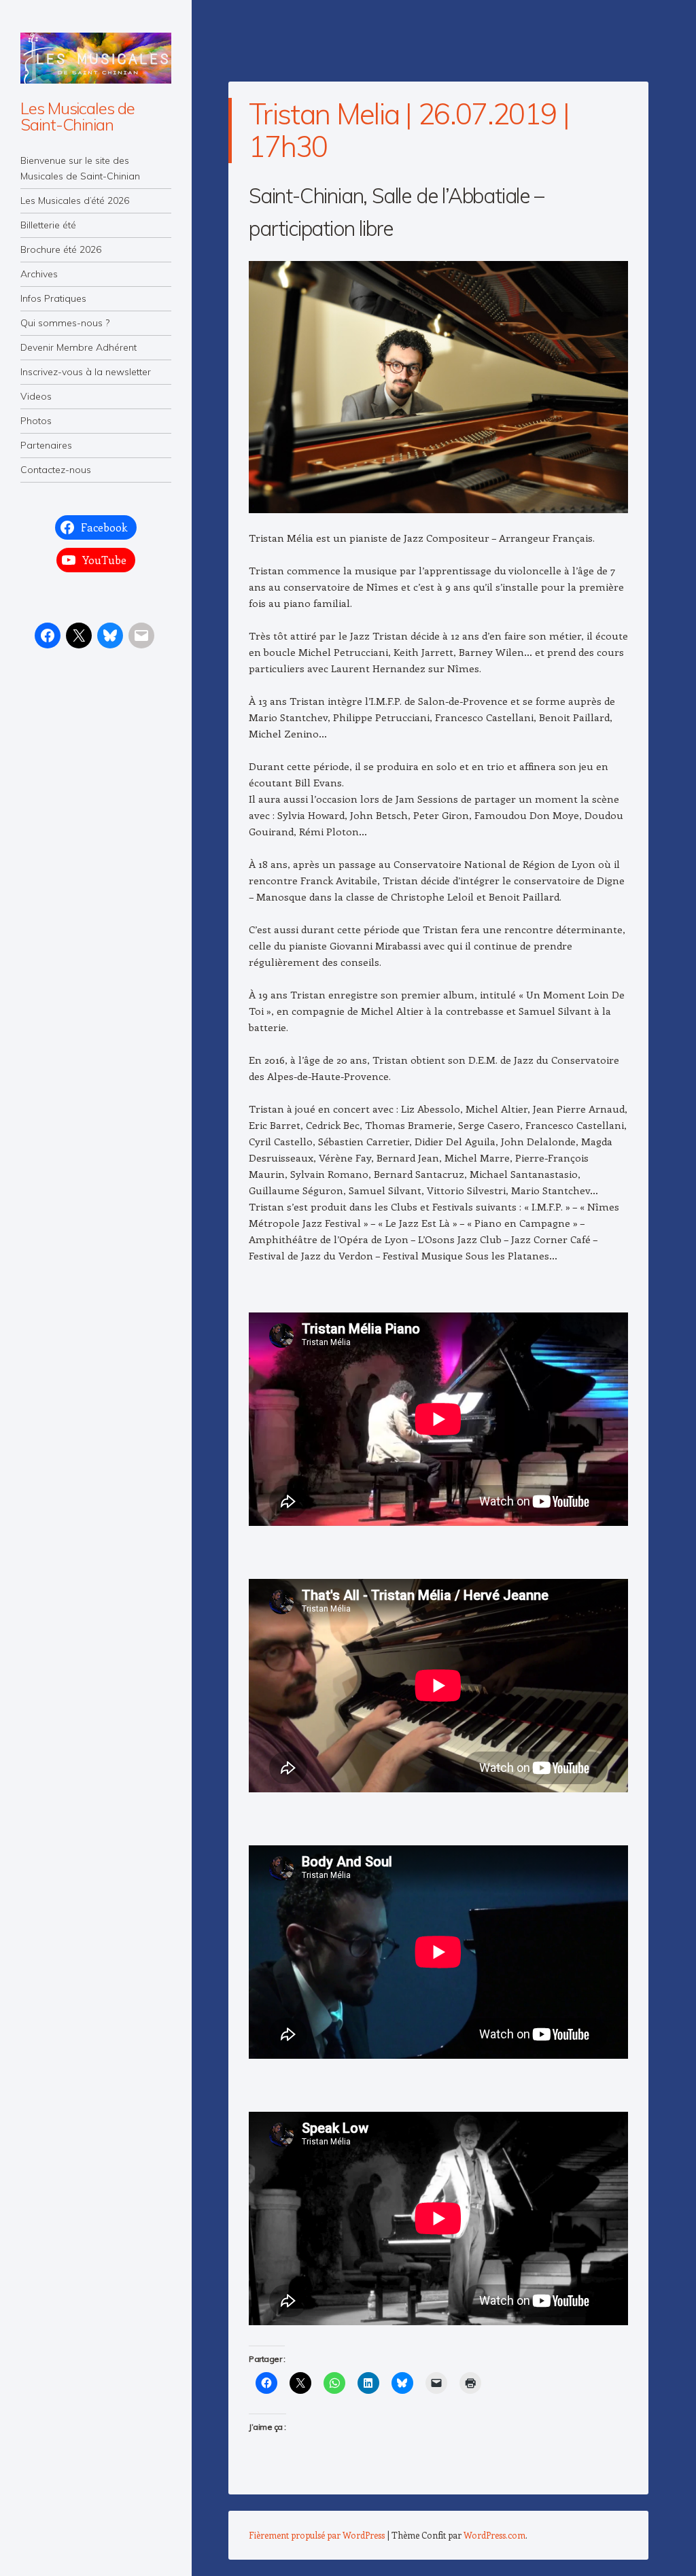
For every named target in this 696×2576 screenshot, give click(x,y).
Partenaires (46, 445)
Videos (36, 396)
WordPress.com (494, 2535)
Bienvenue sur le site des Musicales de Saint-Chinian (80, 168)
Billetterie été (48, 225)
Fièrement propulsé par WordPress (317, 2535)
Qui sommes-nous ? (65, 323)
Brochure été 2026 (61, 249)
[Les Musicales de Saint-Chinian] (96, 58)
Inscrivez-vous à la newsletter (86, 372)
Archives (39, 274)
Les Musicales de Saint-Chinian (77, 116)
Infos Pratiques (53, 298)
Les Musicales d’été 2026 (75, 201)
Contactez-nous (56, 470)
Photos (36, 421)
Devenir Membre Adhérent (79, 347)
